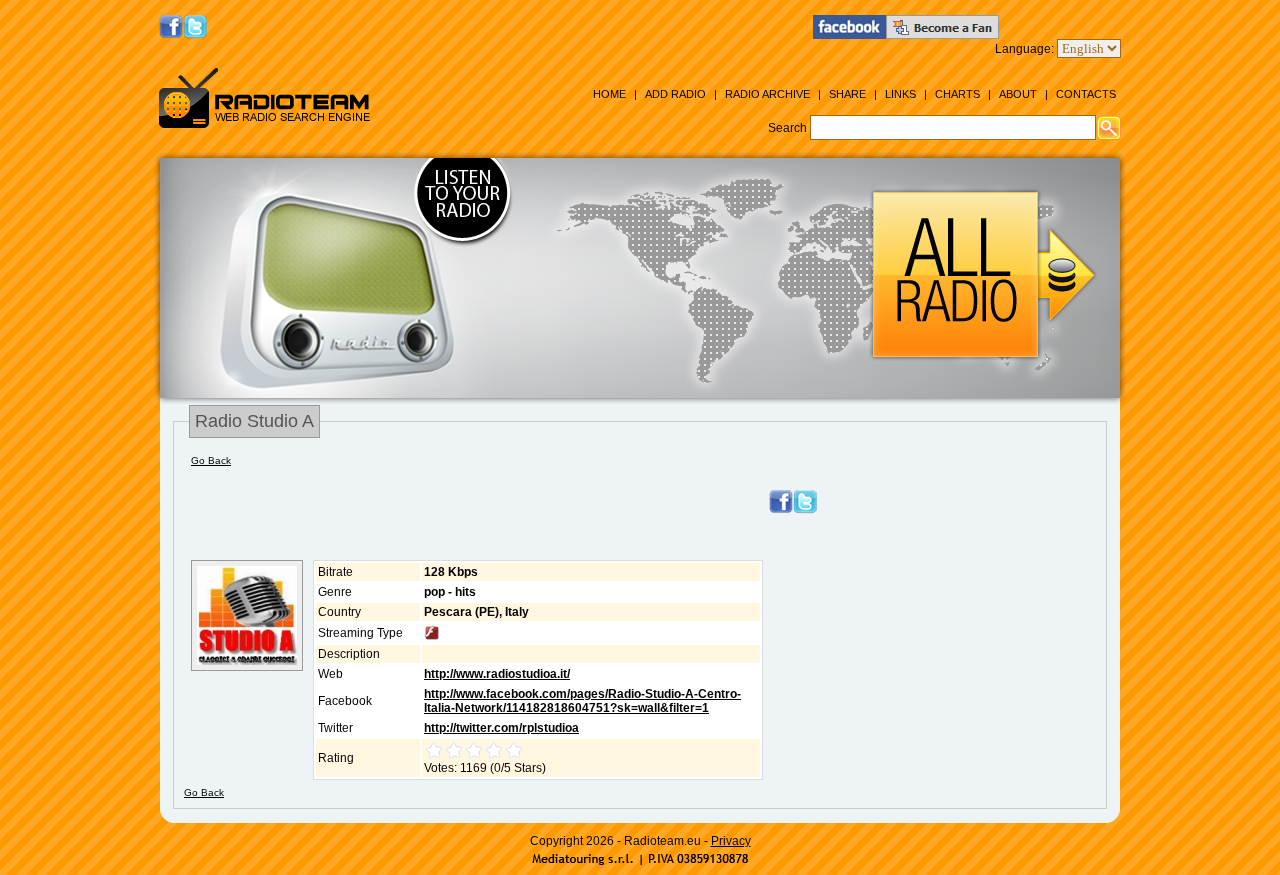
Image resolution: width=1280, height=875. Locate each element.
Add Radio (675, 94)
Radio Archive (767, 94)
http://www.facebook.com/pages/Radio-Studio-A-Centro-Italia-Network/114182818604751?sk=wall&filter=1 (582, 701)
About (1018, 94)
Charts (957, 94)
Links (900, 94)
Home (609, 94)
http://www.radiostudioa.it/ (497, 674)
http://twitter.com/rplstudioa (501, 728)
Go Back (211, 460)
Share (847, 94)
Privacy (731, 841)
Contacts (1086, 94)
